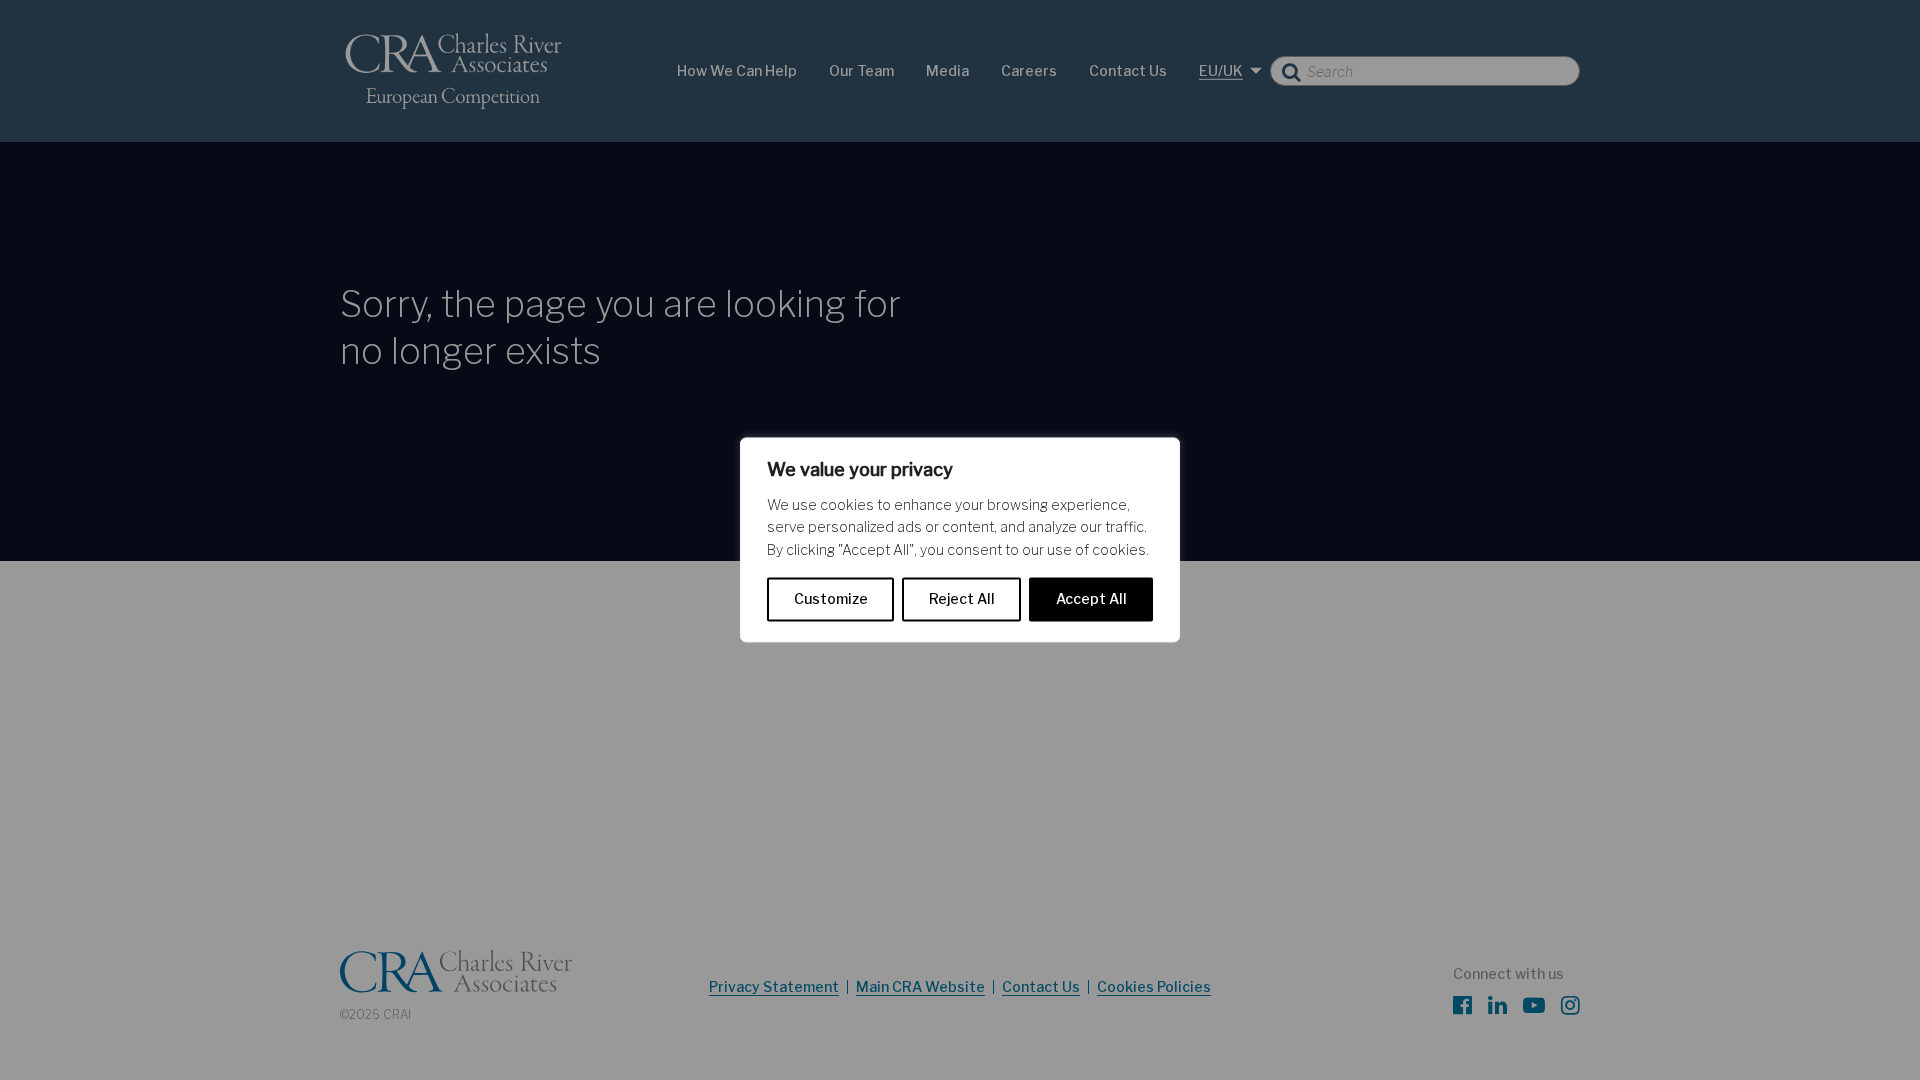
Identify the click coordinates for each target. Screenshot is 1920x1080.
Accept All (1091, 599)
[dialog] (960, 539)
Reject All (962, 599)
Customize (831, 599)
